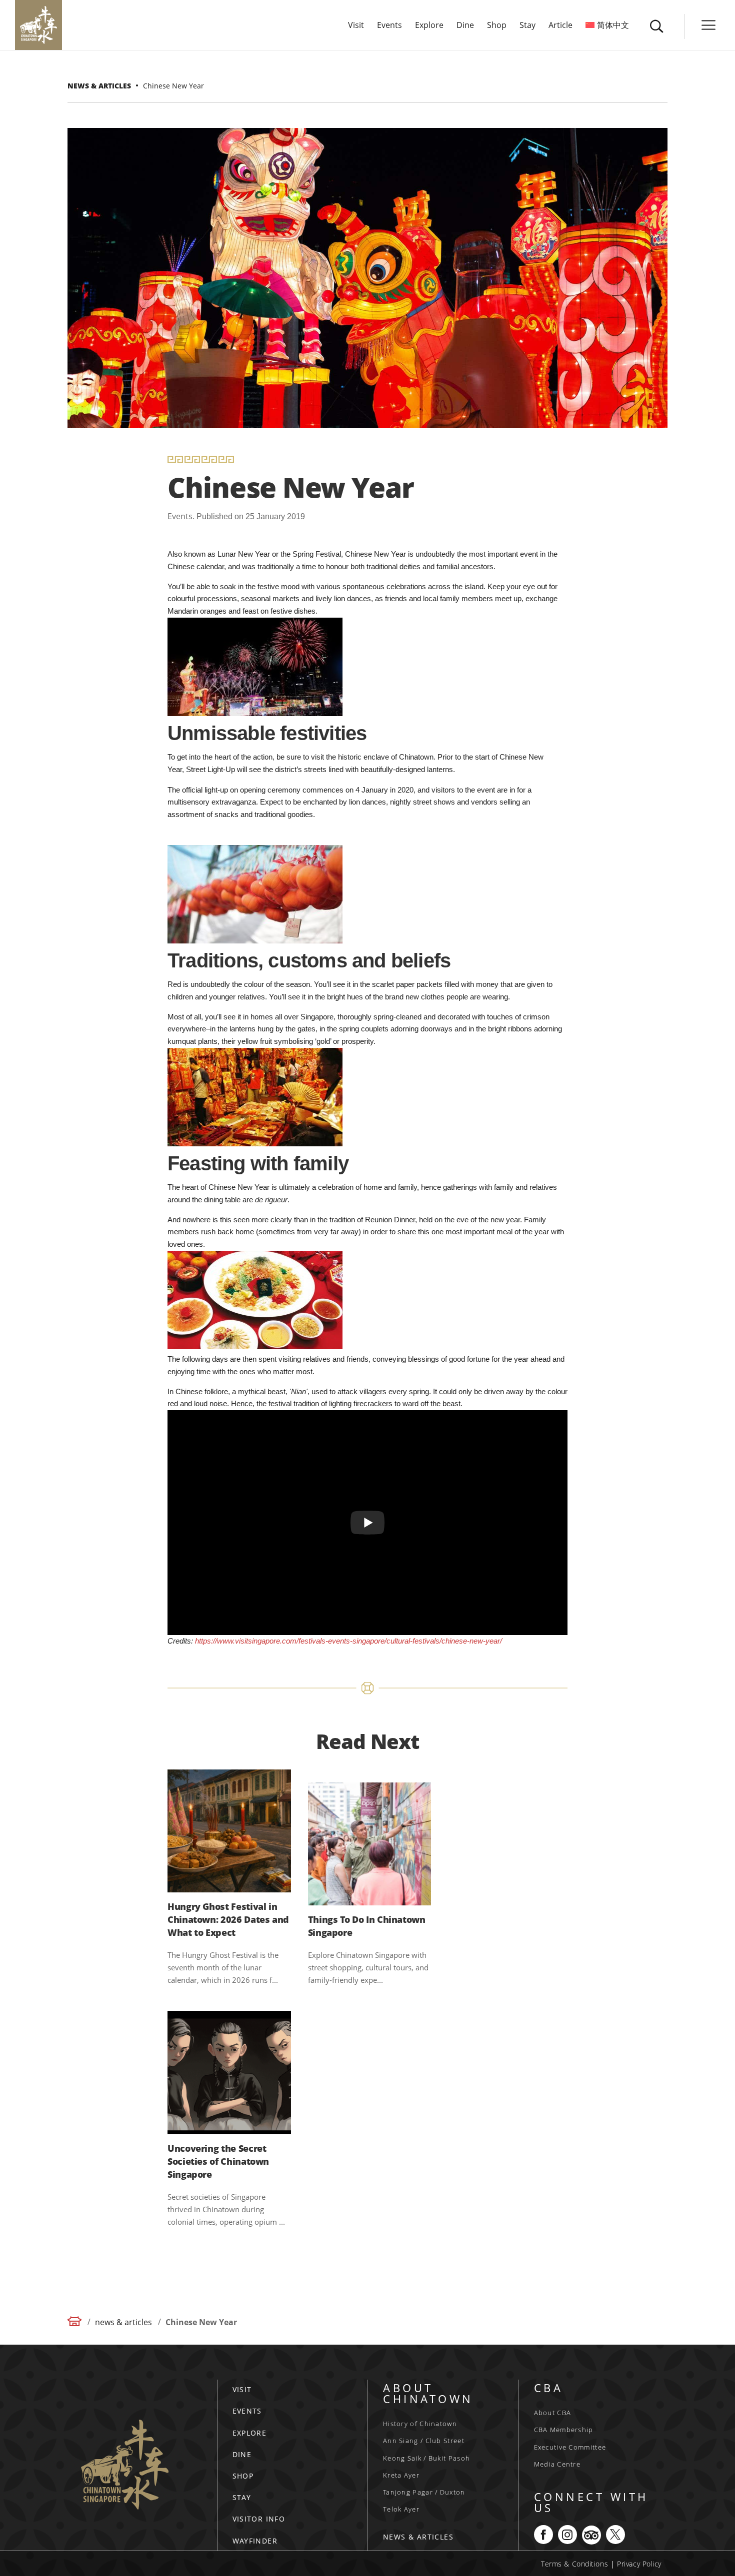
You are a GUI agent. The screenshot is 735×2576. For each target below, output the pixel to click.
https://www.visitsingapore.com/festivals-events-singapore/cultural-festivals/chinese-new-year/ (348, 1641)
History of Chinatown (420, 2424)
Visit (356, 26)
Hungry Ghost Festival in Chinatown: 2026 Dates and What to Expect (228, 1919)
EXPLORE (250, 2433)
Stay (527, 26)
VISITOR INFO (259, 2519)
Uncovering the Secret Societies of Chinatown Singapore (218, 2161)
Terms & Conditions (574, 2564)
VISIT (242, 2389)
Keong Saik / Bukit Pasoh (426, 2458)
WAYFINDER (255, 2541)
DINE (242, 2454)
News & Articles (99, 86)
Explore (429, 26)
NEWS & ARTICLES (418, 2537)
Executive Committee (570, 2447)
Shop (497, 26)
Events (389, 26)
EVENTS (247, 2411)
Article (560, 26)
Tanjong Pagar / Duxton (424, 2492)
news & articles (123, 2322)
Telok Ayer (401, 2509)
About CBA (553, 2413)
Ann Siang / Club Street (424, 2441)
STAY (242, 2497)
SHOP (243, 2476)
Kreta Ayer (401, 2475)
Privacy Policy (639, 2564)
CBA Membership (564, 2430)
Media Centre (557, 2464)
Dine (465, 26)
